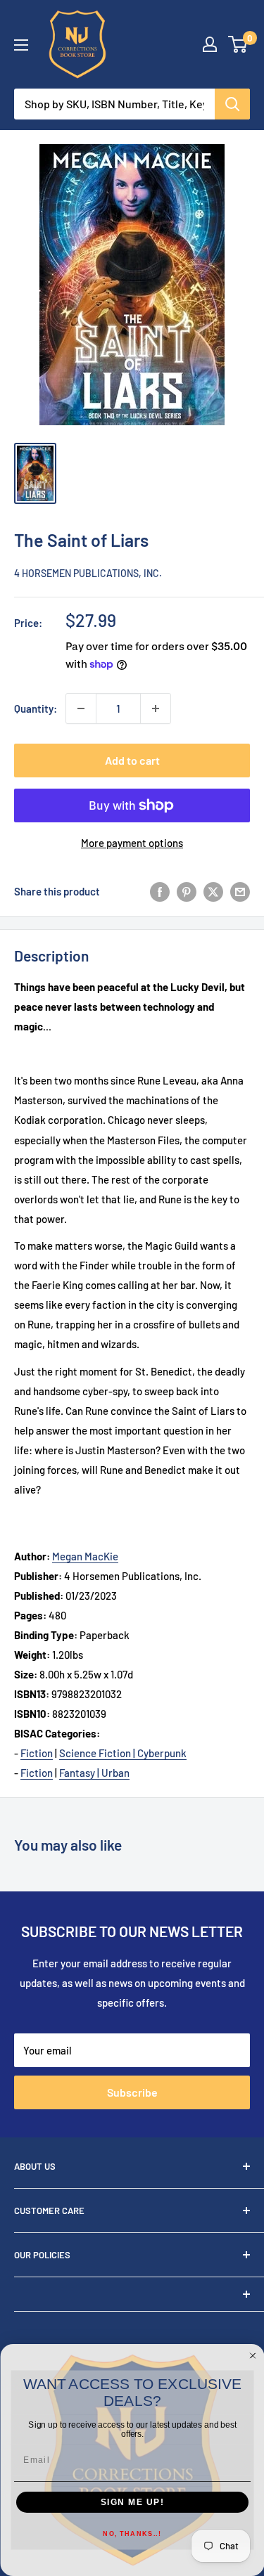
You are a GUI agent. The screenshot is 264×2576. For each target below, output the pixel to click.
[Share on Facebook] (160, 891)
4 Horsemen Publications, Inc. (88, 573)
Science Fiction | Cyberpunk (123, 1753)
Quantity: (36, 708)
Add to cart (132, 760)
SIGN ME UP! (132, 2503)
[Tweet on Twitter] (213, 891)
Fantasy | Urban (94, 1773)
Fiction (37, 1753)
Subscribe (132, 2092)
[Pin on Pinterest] (187, 891)
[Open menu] (21, 45)
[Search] (232, 104)
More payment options (132, 843)
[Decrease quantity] (81, 708)
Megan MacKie (85, 1556)
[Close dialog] (253, 2356)
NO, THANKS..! (132, 2534)
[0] (238, 44)
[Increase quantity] (156, 708)
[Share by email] (240, 891)
